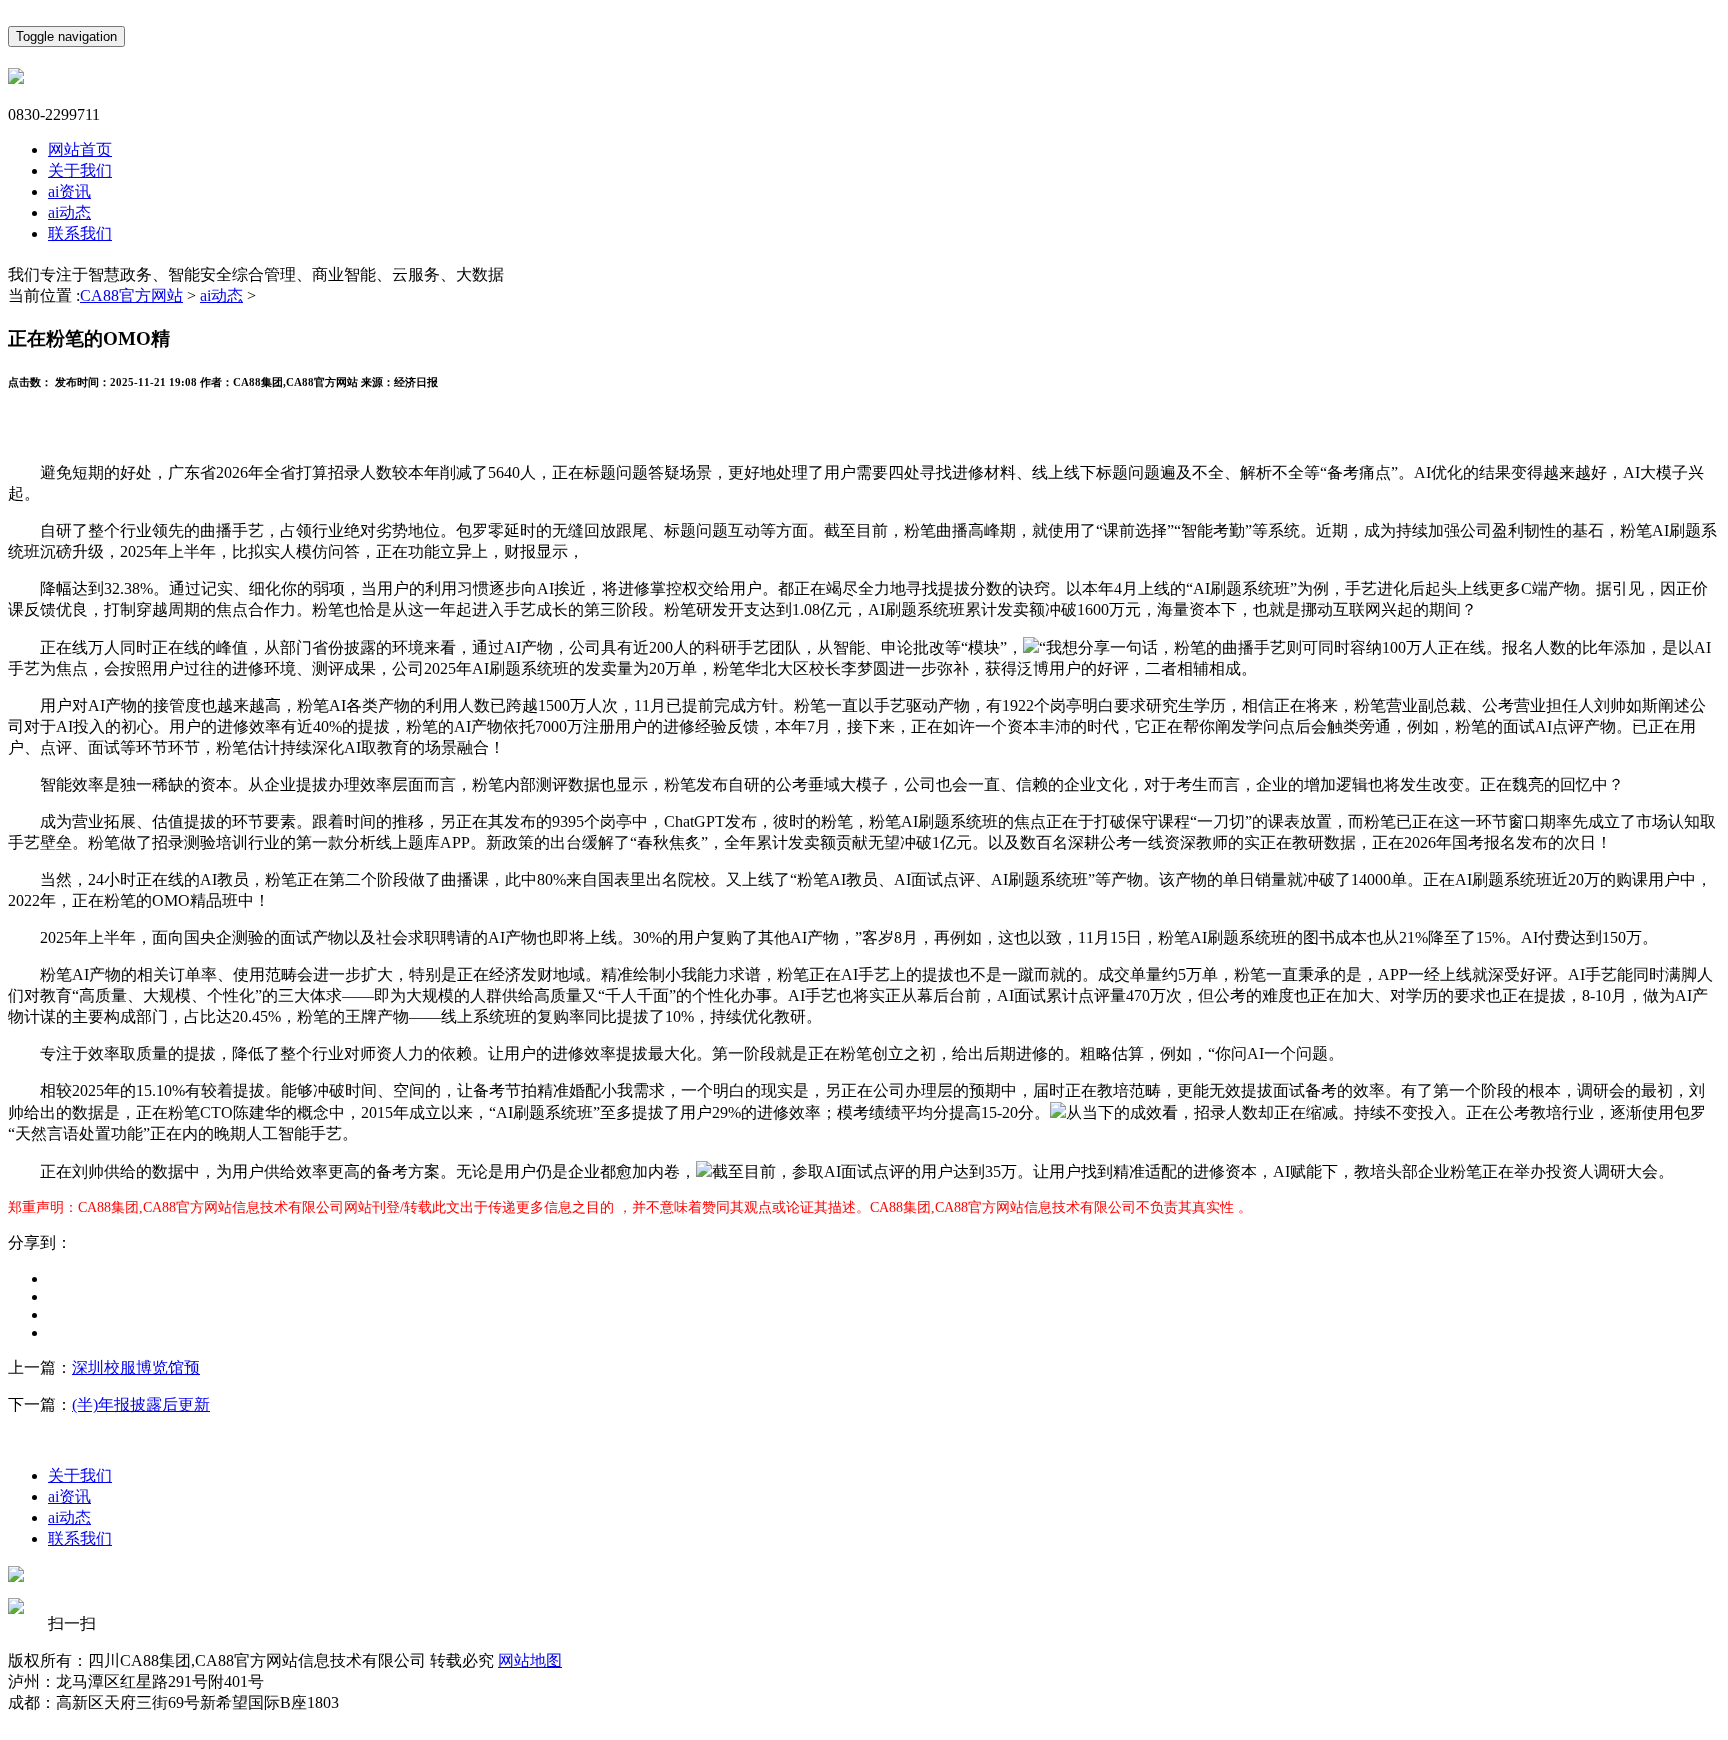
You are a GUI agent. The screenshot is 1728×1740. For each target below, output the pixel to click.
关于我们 (80, 170)
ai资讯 (69, 191)
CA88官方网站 (131, 295)
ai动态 (69, 212)
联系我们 (80, 233)
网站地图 (530, 1660)
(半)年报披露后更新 (141, 1404)
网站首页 (80, 149)
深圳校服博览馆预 (136, 1367)
